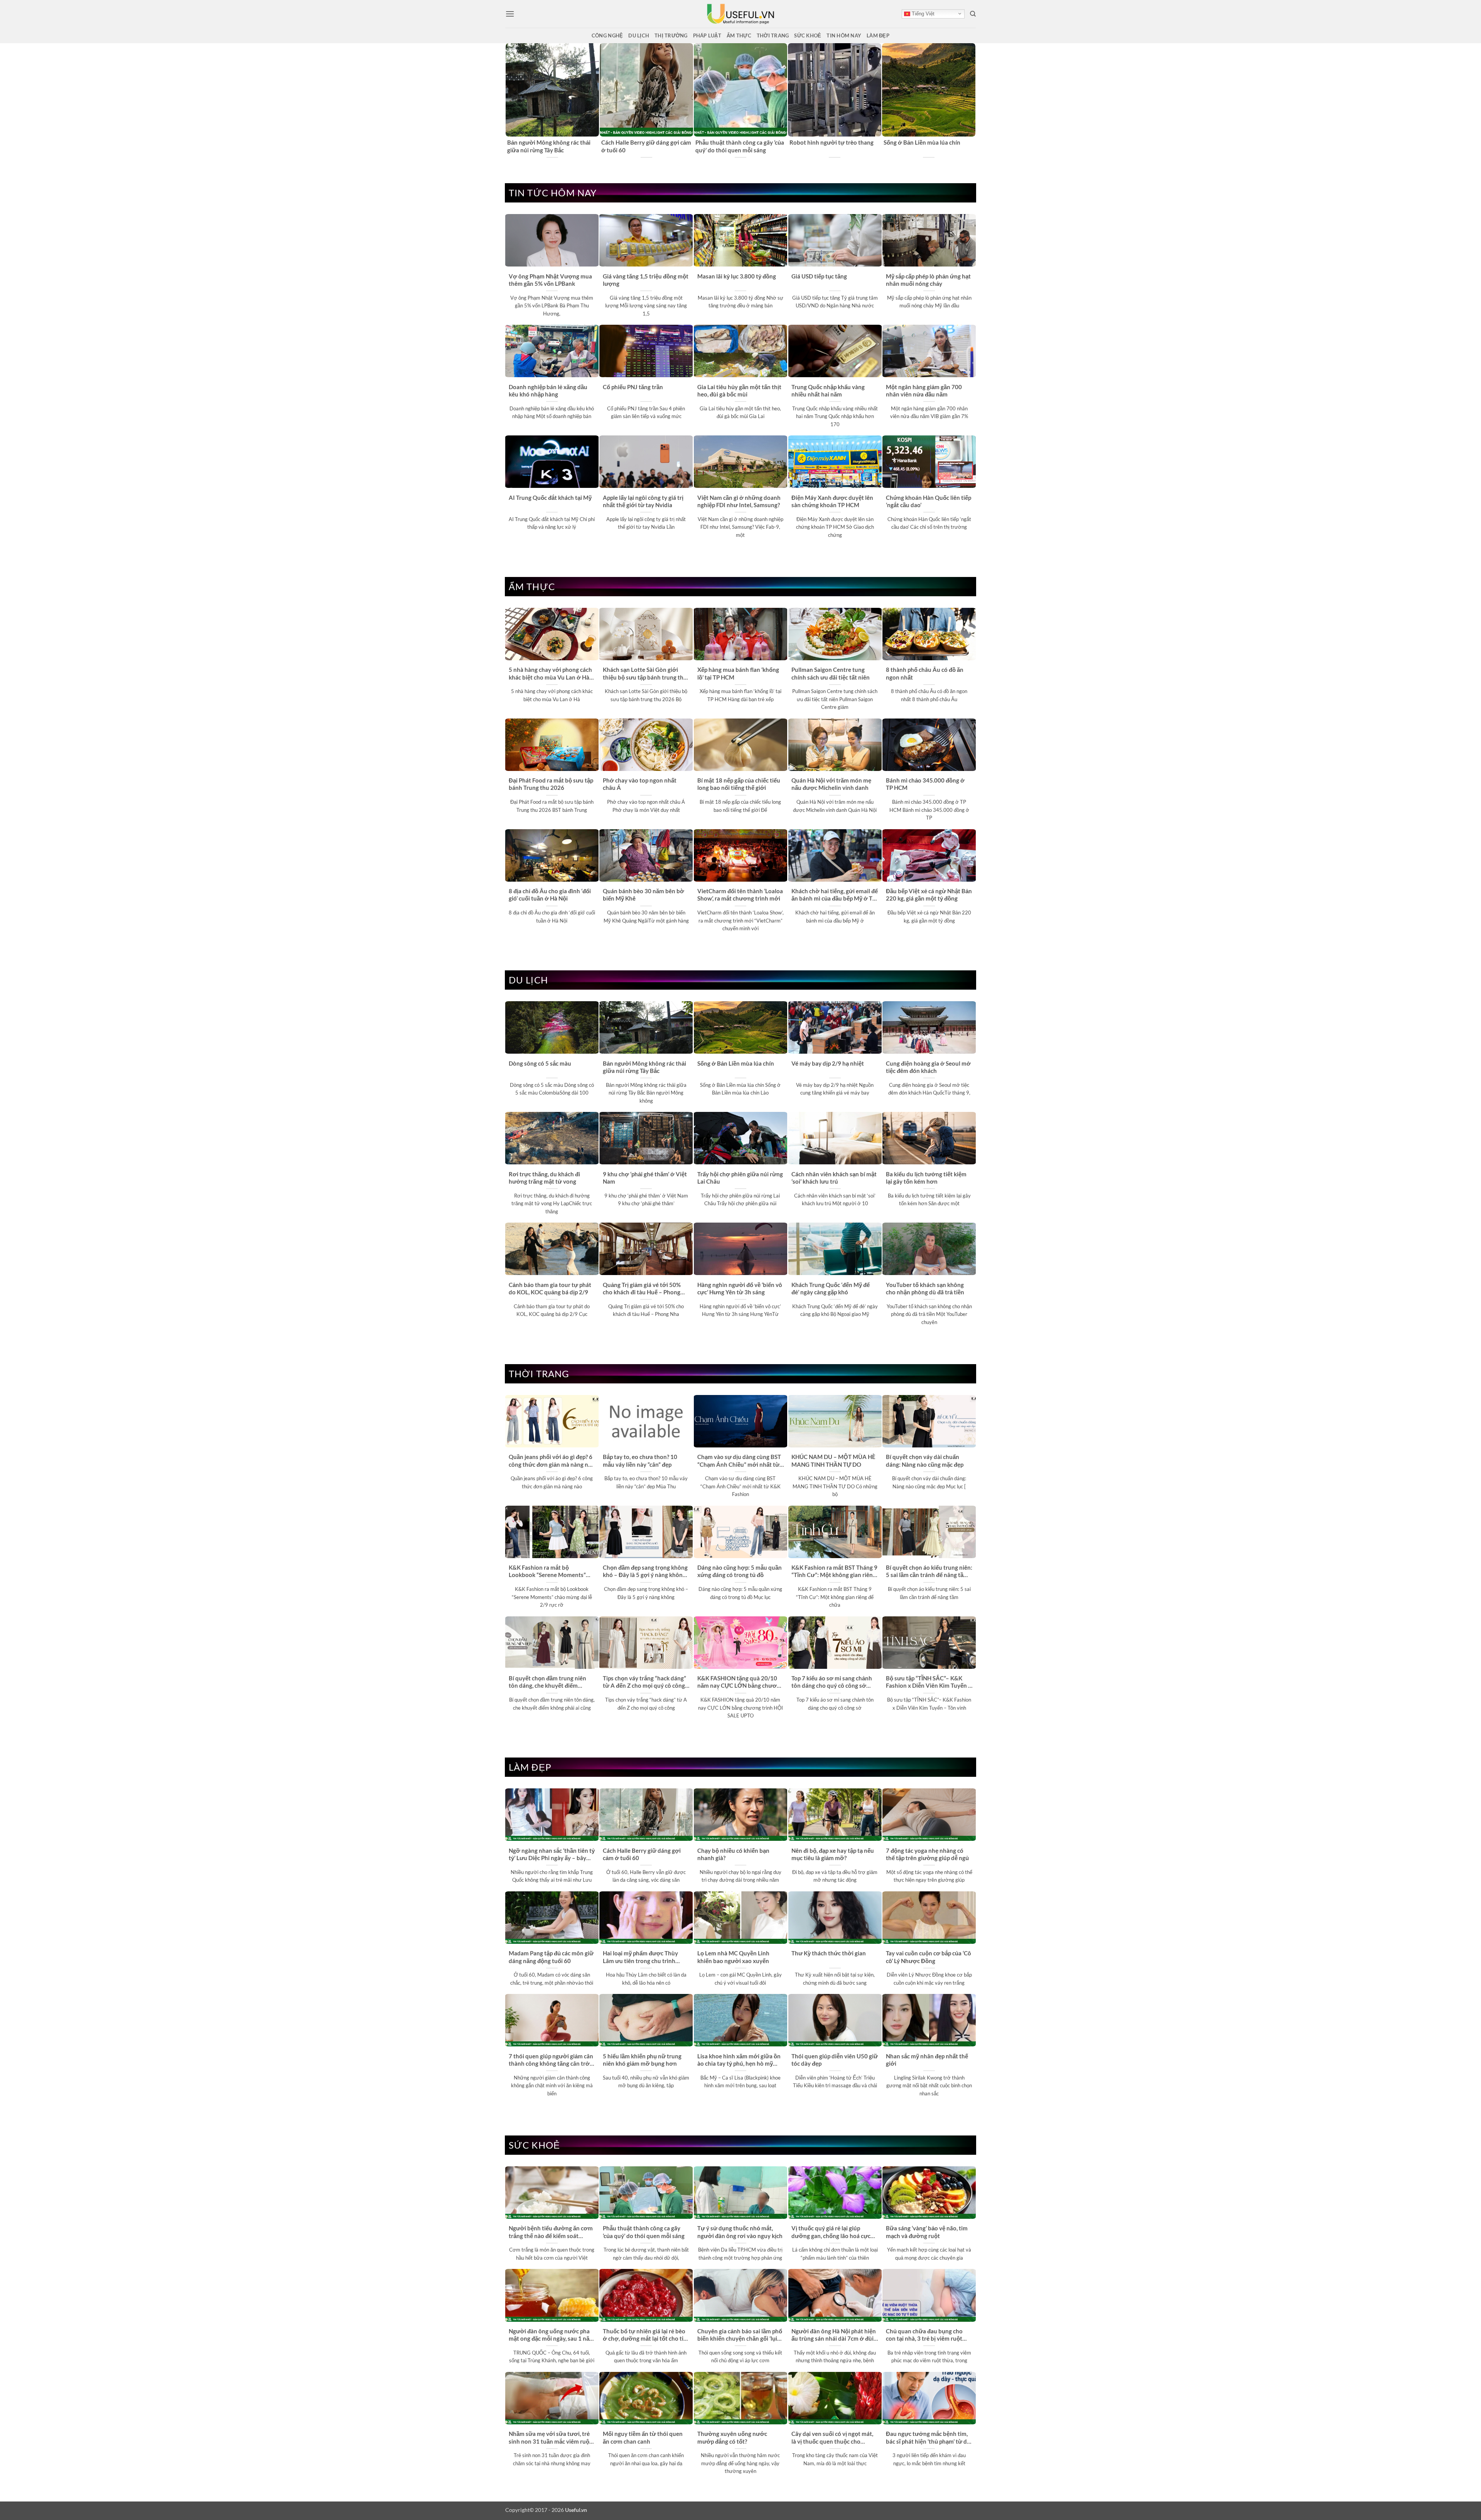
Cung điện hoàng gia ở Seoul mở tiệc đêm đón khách (928, 1067)
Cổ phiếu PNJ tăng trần (633, 387)
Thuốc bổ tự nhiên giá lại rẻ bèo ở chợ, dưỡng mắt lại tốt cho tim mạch (646, 2335)
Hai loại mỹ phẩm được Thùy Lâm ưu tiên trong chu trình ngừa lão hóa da (640, 1957)
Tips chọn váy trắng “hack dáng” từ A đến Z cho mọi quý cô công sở (644, 1682)
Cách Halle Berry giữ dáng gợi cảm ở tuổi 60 (642, 1854)
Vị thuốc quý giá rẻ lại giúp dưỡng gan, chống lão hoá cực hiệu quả (831, 2232)
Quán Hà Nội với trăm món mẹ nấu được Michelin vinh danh (831, 784)
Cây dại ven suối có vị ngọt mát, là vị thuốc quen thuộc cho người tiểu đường (832, 2438)
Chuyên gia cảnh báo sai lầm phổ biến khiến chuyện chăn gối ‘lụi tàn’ (740, 2335)
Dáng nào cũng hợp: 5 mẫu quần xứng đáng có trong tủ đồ (740, 1571)
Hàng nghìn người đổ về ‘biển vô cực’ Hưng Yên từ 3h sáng (740, 1288)
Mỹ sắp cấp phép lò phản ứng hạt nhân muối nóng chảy (928, 280)
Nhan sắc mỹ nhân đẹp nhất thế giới (927, 2060)
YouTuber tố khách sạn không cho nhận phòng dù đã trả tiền (925, 1288)
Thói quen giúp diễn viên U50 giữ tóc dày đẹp (835, 2060)
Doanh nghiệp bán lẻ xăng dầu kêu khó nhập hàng (548, 390)
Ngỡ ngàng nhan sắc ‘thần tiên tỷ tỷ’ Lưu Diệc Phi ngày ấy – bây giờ (739, 146)
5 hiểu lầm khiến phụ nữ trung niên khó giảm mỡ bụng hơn (642, 2060)
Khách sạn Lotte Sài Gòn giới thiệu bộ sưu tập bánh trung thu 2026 (645, 674)
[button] (510, 14)
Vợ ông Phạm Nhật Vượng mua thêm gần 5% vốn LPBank (550, 280)
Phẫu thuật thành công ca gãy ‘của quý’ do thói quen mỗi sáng (644, 2232)
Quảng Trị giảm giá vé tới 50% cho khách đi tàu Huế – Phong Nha (642, 1289)
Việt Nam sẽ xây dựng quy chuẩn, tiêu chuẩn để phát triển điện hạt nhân (927, 147)
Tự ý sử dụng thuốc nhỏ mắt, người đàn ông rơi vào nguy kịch (740, 2232)
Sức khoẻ (808, 35)
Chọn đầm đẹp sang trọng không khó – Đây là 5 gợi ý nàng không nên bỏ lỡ (645, 1572)
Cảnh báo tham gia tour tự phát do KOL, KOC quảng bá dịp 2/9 (550, 1288)
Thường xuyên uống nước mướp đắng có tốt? (732, 2437)
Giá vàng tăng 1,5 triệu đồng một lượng (646, 280)
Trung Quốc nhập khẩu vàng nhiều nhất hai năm (828, 390)
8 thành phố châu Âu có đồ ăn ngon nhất (925, 673)
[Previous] (509, 101)
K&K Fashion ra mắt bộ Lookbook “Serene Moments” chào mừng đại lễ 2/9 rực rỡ (547, 1572)
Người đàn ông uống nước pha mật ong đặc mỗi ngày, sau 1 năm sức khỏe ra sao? (552, 2335)
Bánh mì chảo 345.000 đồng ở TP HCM (925, 784)
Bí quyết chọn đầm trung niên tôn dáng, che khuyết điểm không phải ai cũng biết (547, 1682)
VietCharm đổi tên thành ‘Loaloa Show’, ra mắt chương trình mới (740, 895)
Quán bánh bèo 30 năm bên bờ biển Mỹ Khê (644, 895)
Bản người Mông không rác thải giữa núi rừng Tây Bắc (644, 1067)
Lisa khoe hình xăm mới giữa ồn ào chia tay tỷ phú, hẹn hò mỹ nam (739, 2060)
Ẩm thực (739, 35)
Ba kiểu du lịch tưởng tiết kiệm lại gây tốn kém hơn (926, 1178)
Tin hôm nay (844, 35)
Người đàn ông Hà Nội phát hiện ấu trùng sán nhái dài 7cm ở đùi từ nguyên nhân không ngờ (834, 2335)
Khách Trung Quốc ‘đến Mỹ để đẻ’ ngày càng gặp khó (831, 1288)
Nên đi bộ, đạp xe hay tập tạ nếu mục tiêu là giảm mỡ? (833, 1854)
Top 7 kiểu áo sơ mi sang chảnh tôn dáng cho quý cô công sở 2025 (832, 1682)
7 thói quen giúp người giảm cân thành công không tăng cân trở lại (551, 2060)
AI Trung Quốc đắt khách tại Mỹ (550, 498)
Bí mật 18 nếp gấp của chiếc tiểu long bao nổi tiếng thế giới (739, 784)
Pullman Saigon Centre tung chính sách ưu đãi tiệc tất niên (831, 673)
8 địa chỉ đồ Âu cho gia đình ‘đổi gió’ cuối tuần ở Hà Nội (550, 895)
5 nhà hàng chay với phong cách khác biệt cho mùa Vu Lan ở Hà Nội (550, 674)
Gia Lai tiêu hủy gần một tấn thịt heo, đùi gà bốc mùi (739, 390)
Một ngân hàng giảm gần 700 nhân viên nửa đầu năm (924, 390)
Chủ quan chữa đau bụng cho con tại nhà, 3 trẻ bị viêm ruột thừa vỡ (924, 2335)
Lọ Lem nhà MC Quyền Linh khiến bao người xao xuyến (733, 1957)
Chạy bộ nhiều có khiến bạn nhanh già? (733, 1854)
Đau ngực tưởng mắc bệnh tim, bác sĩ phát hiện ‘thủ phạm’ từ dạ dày (928, 2438)
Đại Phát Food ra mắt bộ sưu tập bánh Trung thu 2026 (551, 784)
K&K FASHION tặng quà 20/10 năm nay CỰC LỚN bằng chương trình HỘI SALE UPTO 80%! (740, 1682)
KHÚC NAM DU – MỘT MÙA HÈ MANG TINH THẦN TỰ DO (833, 1460)
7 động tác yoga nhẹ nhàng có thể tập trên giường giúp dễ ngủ (927, 1854)
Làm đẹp (878, 35)
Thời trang (773, 35)
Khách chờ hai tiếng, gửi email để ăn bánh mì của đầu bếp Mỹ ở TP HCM (835, 895)
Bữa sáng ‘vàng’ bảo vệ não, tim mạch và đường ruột (927, 2232)
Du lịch (639, 35)
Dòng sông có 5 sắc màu (633, 142)
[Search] (973, 14)
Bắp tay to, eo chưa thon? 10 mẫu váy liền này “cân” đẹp (640, 1460)
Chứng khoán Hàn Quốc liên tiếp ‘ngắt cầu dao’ (929, 501)
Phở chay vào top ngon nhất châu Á (640, 784)
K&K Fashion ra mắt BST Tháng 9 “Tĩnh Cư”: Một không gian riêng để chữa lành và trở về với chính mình (834, 1572)
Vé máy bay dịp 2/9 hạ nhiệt (828, 1063)
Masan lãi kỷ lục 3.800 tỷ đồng (737, 276)
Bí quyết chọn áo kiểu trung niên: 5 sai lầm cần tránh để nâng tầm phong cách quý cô (929, 1572)
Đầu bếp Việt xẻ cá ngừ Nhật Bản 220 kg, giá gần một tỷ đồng (929, 895)
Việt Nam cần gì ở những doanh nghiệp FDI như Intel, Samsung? (739, 501)
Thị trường (671, 35)
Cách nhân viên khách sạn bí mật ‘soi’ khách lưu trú (834, 1178)
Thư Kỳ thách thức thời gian (829, 1953)
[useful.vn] (740, 14)
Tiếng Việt (922, 14)
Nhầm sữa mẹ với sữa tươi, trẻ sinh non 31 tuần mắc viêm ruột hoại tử (550, 2438)
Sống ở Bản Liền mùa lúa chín (736, 1063)
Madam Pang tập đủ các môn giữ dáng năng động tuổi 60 (551, 1957)
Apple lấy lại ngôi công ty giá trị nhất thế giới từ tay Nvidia (643, 501)
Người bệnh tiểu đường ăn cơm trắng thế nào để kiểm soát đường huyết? (834, 147)
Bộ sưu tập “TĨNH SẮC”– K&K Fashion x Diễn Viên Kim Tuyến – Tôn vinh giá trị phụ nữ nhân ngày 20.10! (929, 1682)
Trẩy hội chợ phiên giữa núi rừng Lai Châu (740, 1178)
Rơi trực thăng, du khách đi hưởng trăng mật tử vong (544, 1178)
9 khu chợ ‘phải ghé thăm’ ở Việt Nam (645, 1178)
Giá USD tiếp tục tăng (819, 276)
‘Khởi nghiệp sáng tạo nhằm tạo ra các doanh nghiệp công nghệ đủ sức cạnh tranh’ (552, 147)
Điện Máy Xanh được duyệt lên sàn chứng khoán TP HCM (832, 501)
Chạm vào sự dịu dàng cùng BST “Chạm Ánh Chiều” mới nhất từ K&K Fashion (739, 1461)
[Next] (972, 101)
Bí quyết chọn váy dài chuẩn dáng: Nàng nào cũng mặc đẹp (925, 1460)
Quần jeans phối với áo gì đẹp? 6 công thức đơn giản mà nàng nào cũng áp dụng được (552, 1461)
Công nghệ (607, 35)
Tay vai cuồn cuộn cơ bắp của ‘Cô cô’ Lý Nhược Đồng (929, 1957)
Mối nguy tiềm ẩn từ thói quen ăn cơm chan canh (643, 2437)
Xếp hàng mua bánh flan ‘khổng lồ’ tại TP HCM (738, 673)
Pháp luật (707, 35)
